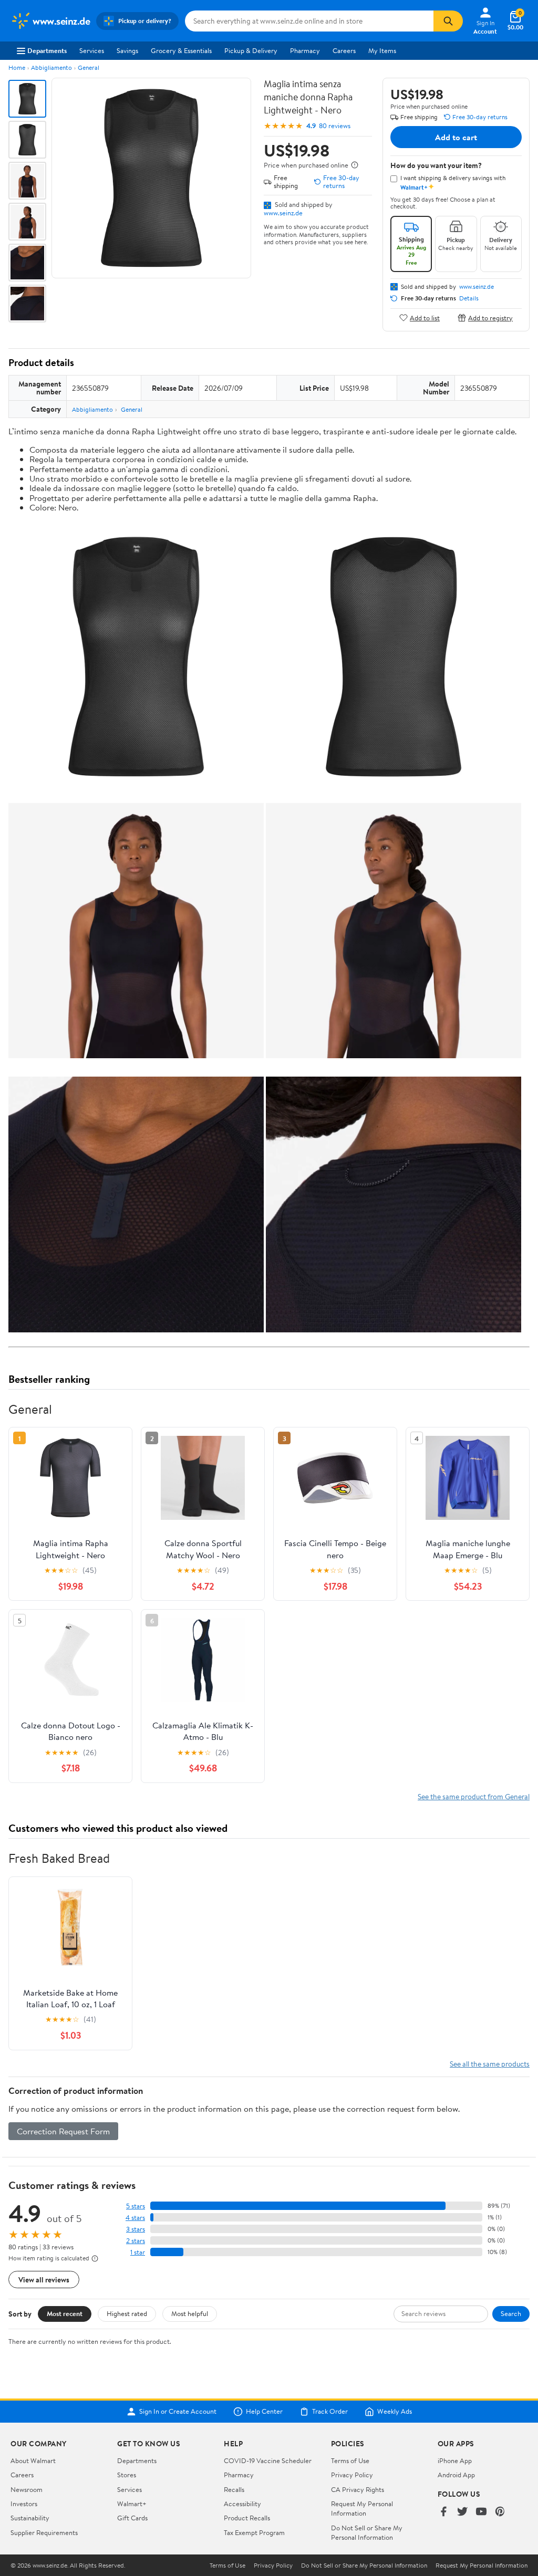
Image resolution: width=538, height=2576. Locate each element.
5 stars (136, 2206)
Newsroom (27, 2489)
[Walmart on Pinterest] (500, 2512)
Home (17, 67)
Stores (127, 2475)
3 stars (136, 2229)
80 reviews (335, 126)
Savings (127, 50)
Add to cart (456, 137)
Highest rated (127, 2313)
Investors (24, 2504)
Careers (344, 50)
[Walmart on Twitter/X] (462, 2512)
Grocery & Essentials (181, 50)
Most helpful (190, 2313)
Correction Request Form (63, 2131)
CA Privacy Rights (358, 2489)
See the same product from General (474, 1796)
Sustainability (30, 2518)
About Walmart (33, 2460)
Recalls (234, 2489)
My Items (382, 50)
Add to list (425, 317)
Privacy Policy (352, 2475)
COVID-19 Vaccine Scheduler (268, 2460)
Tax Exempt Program (254, 2532)
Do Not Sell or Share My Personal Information (367, 2532)
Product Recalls (247, 2518)
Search (511, 2313)
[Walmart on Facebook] (443, 2512)
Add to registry (490, 317)
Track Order (330, 2412)
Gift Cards (132, 2518)
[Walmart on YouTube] (481, 2512)
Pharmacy (305, 50)
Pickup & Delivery (251, 50)
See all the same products (490, 2064)
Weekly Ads (395, 2412)
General (89, 67)
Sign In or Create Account (178, 2412)
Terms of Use (350, 2460)
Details (469, 298)
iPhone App (455, 2460)
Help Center (264, 2412)
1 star (138, 2252)
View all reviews (44, 2280)
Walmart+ (132, 2504)
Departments (47, 50)
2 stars (136, 2241)
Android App (456, 2475)
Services (92, 50)
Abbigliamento (51, 67)
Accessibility (242, 2504)
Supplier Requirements (44, 2532)
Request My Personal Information (362, 2508)
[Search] (448, 21)
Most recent (65, 2313)
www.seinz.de (283, 213)
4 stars (135, 2218)
